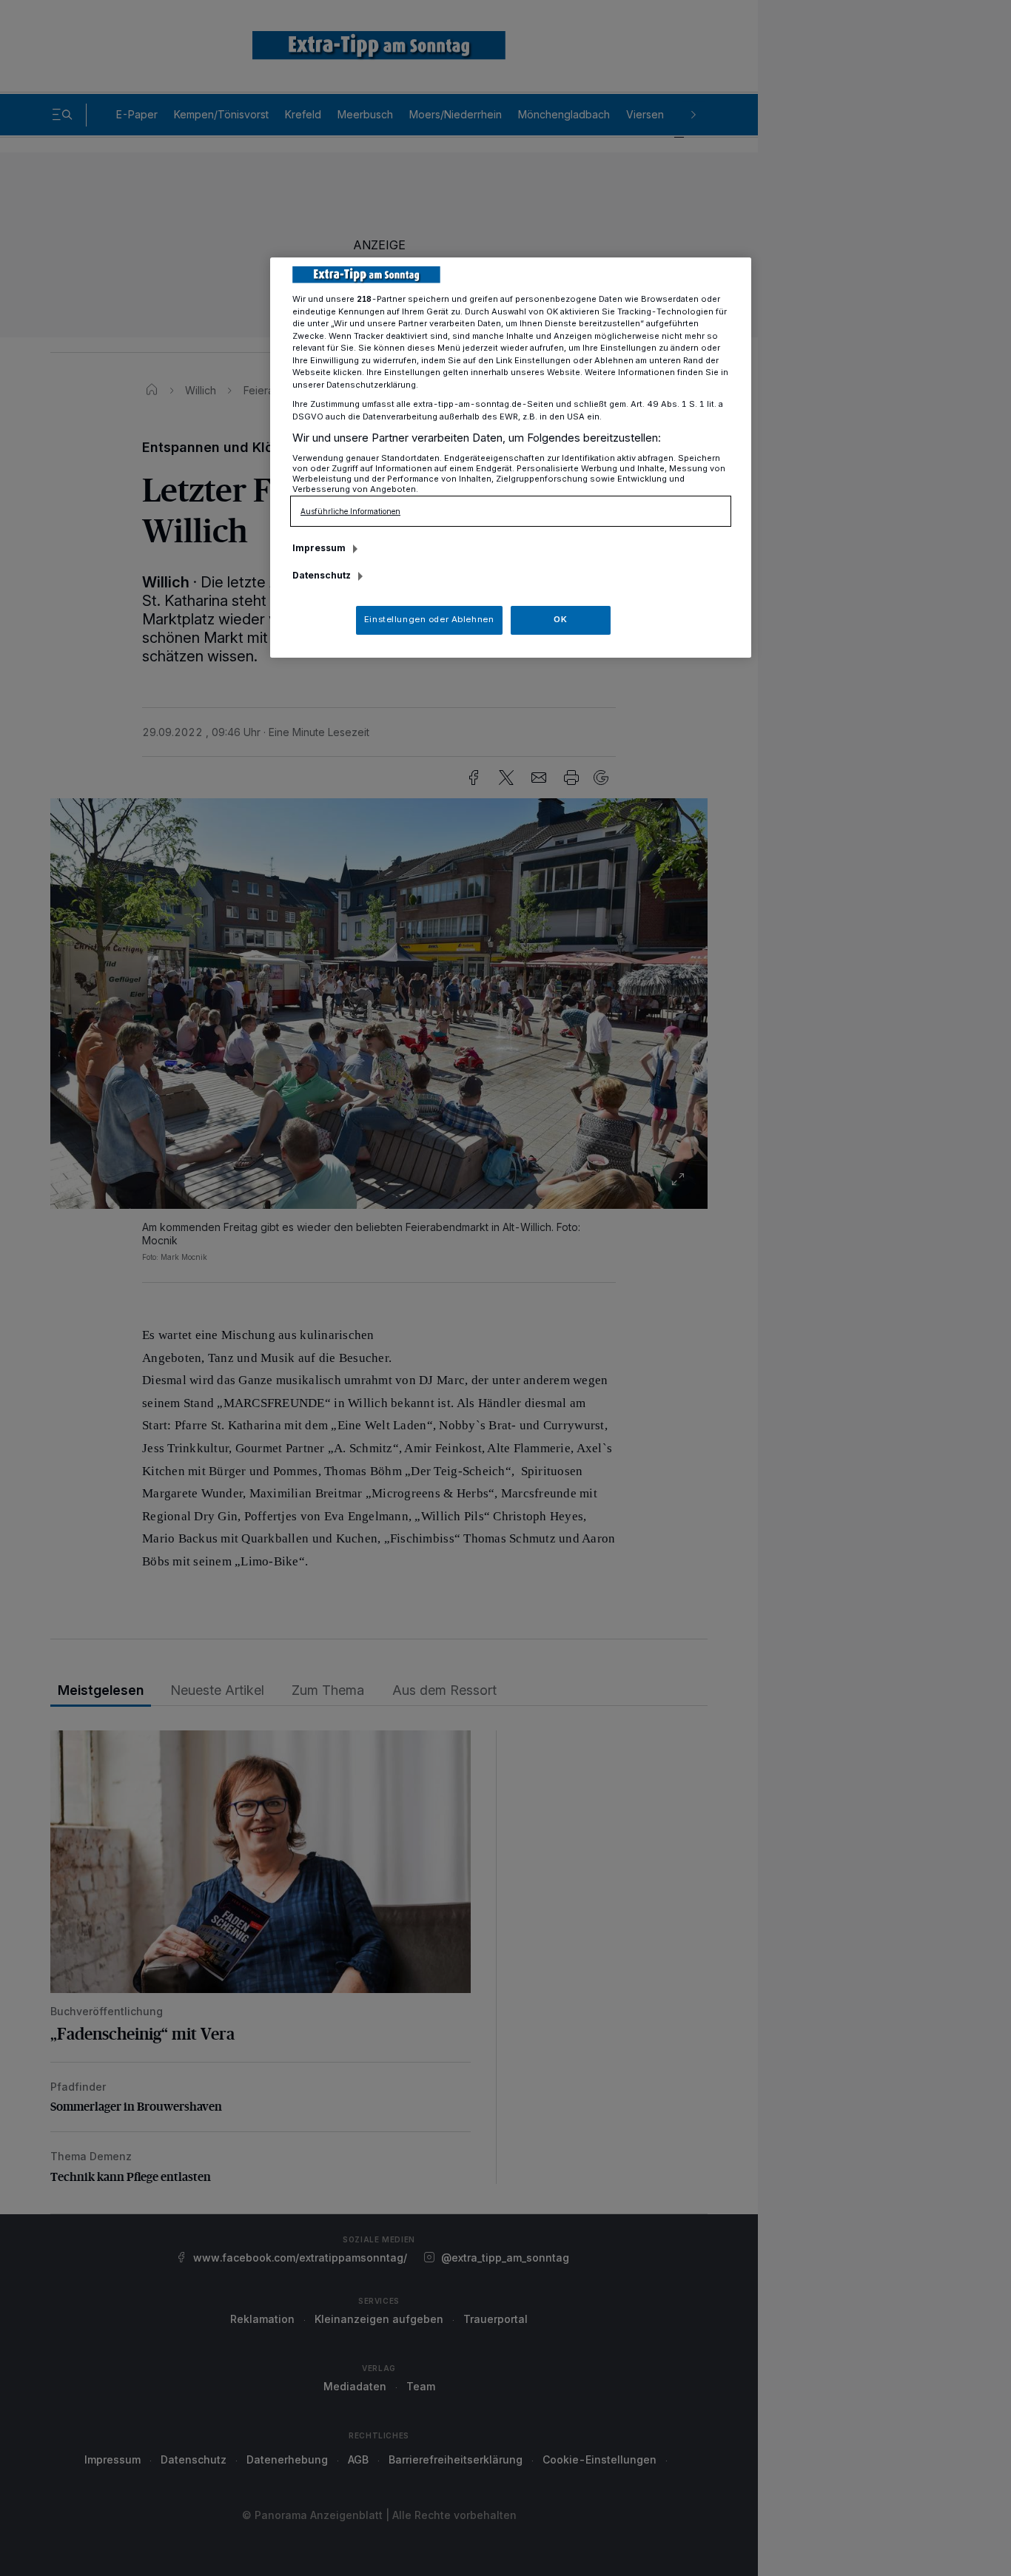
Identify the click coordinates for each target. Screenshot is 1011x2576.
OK (560, 619)
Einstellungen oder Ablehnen (429, 619)
